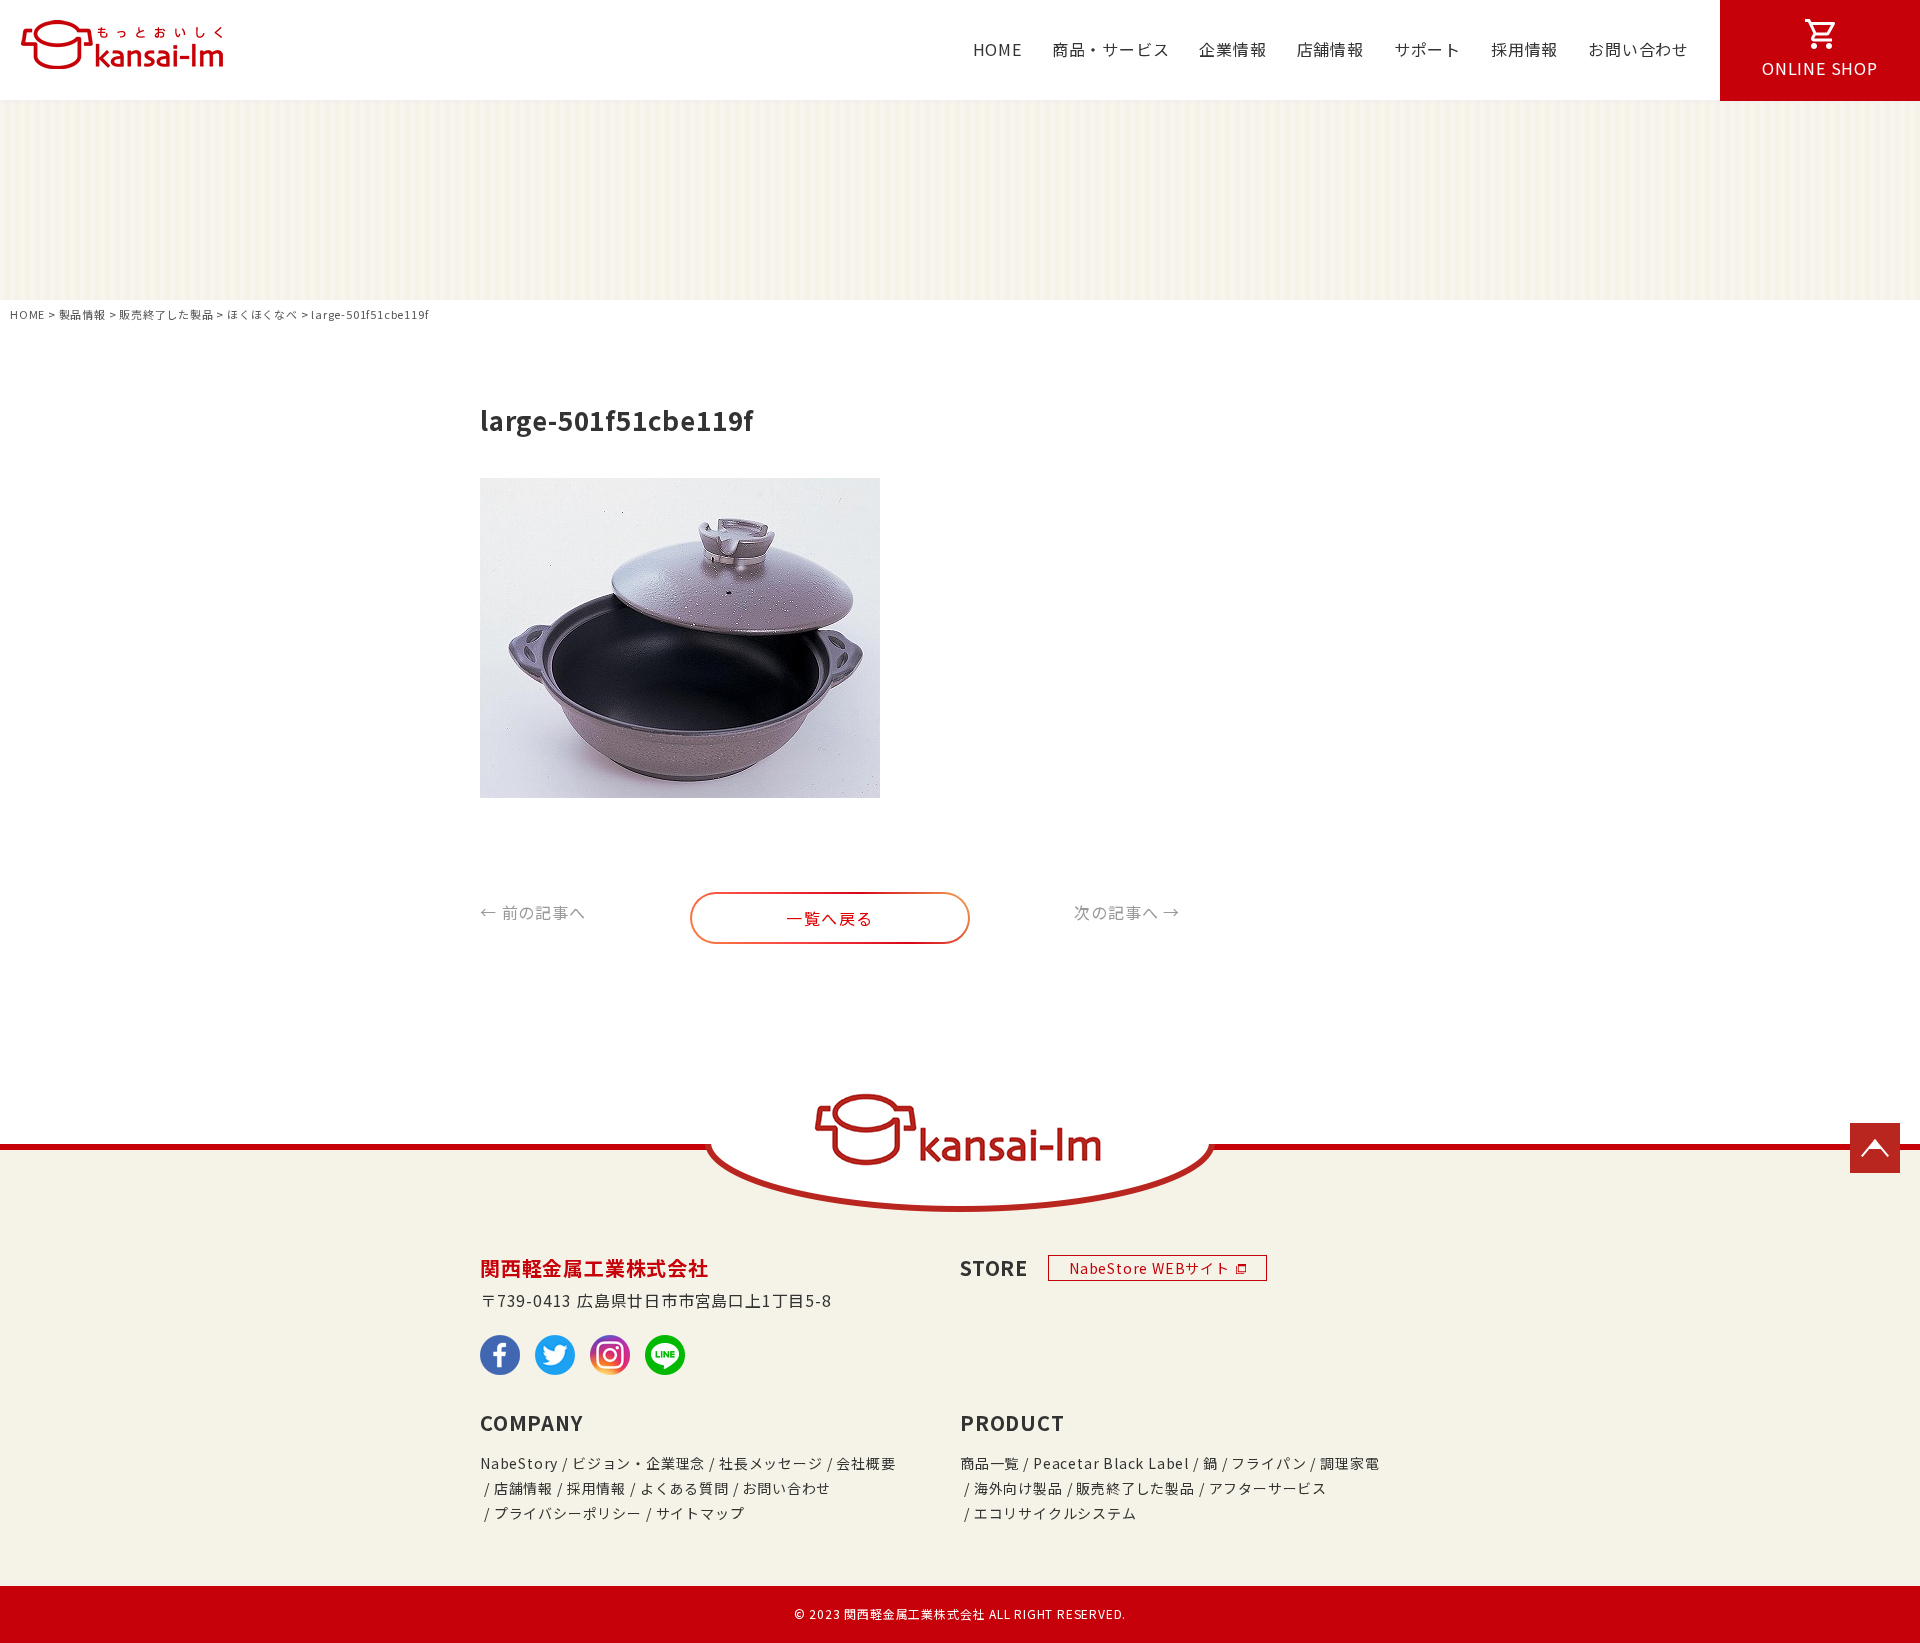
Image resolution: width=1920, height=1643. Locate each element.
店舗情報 (1330, 49)
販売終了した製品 (1135, 1488)
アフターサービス (1268, 1488)
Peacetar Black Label (1111, 1463)
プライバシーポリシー (568, 1513)
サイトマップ (700, 1513)
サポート (1427, 49)
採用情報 (1524, 49)
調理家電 (1349, 1463)
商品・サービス (1111, 49)
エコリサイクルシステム (1055, 1513)
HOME (997, 49)
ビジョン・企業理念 (638, 1463)
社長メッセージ (771, 1463)
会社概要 (865, 1463)
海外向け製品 (1018, 1488)
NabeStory (519, 1463)
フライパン (1268, 1463)
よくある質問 (684, 1488)
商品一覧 (989, 1463)
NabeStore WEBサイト (1149, 1268)
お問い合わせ (1638, 49)
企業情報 (1232, 49)
